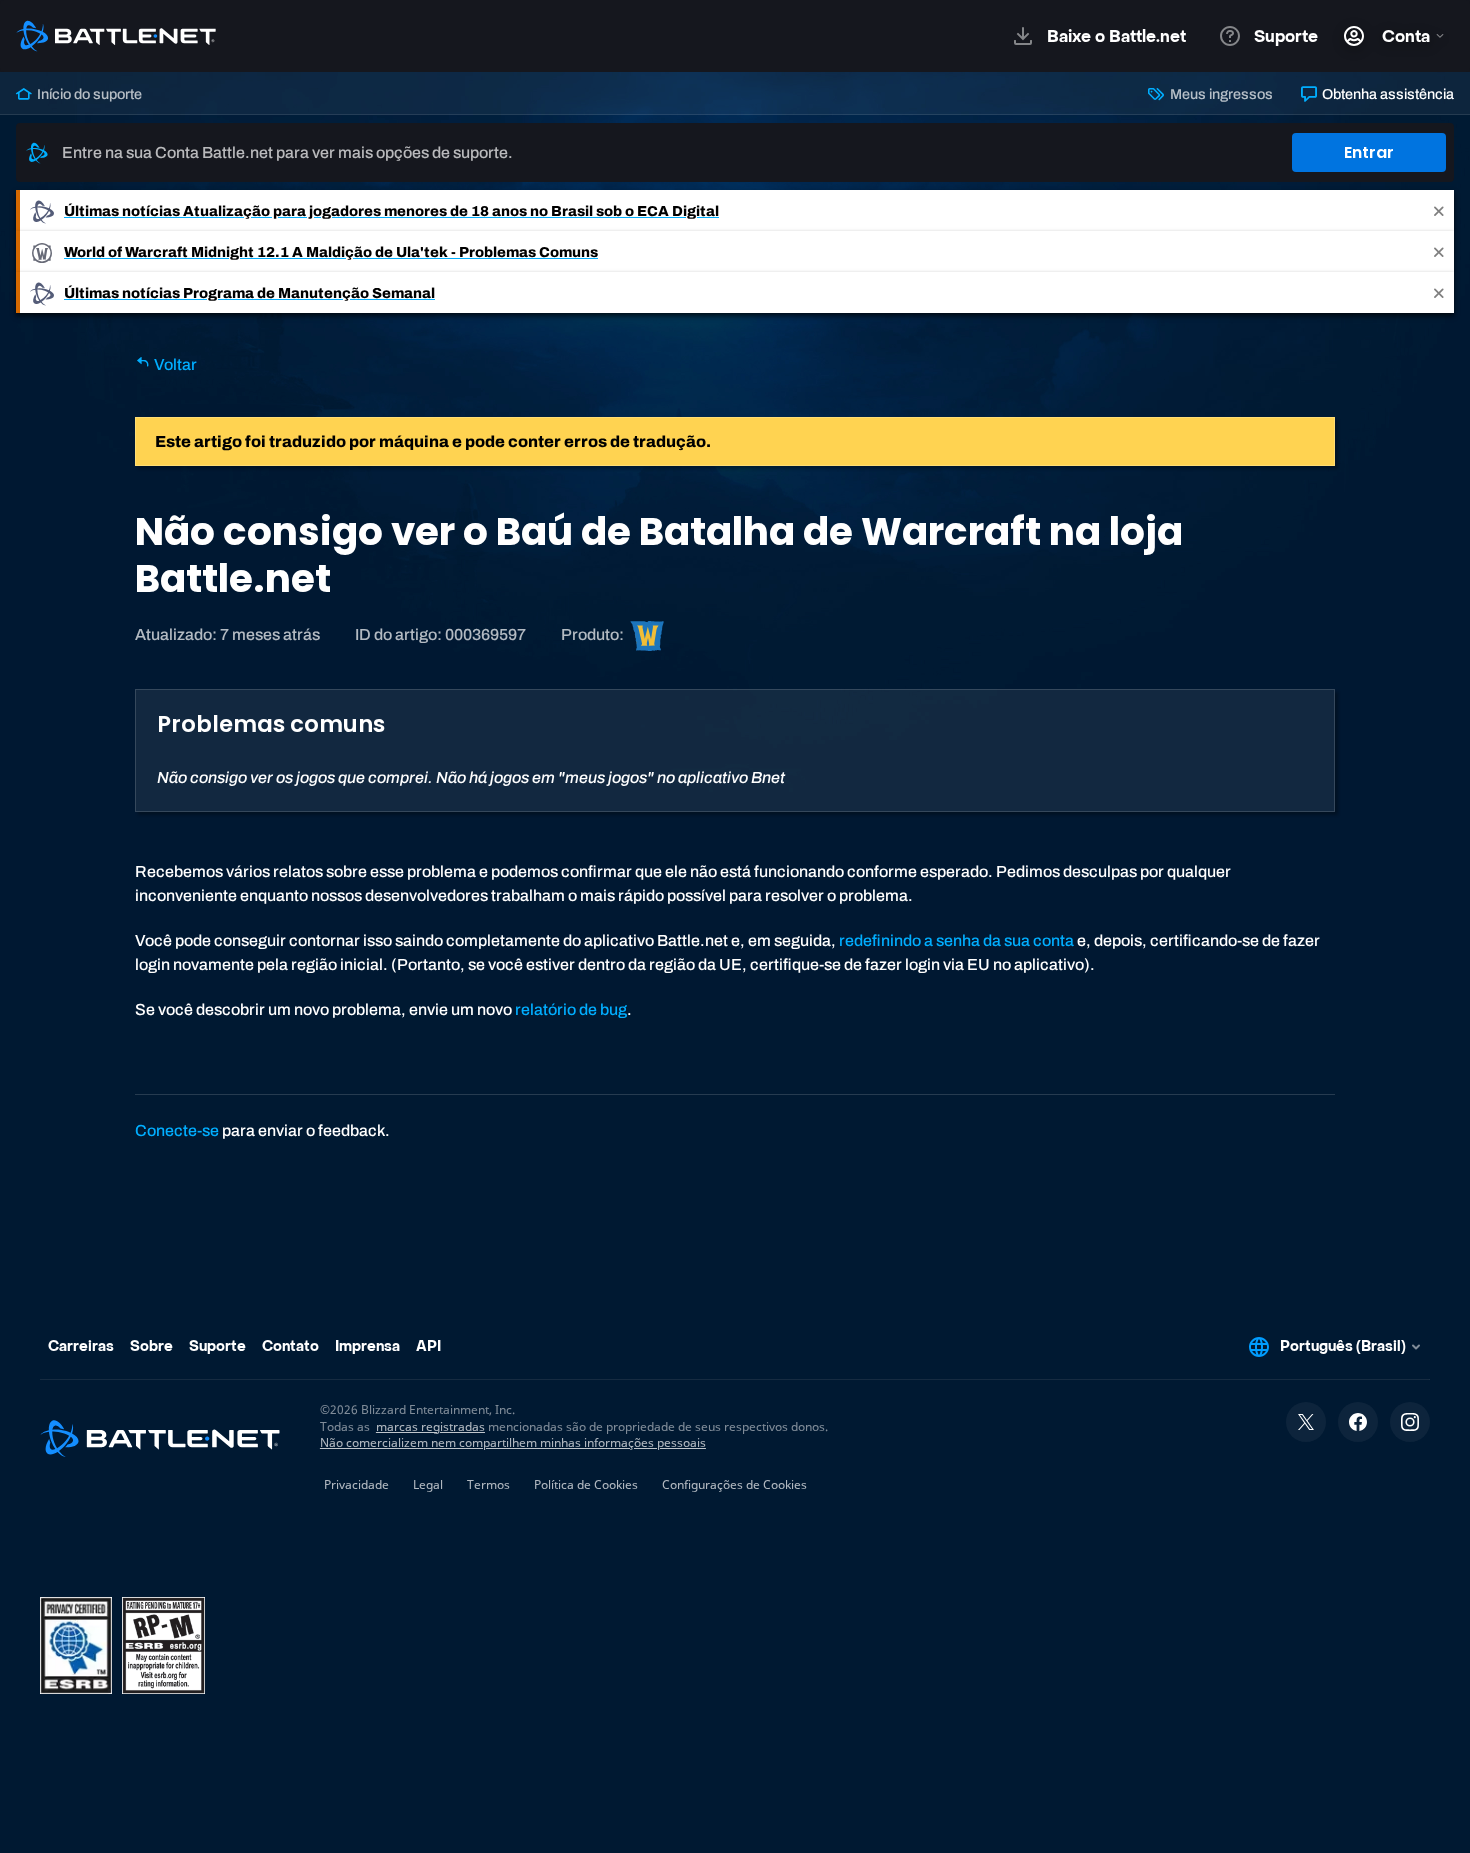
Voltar (174, 364)
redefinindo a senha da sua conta (956, 940)
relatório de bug (571, 1009)
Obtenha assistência (1386, 94)
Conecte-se (177, 1130)
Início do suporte (88, 94)
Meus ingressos (1219, 94)
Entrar (1369, 152)
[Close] (1439, 210)
